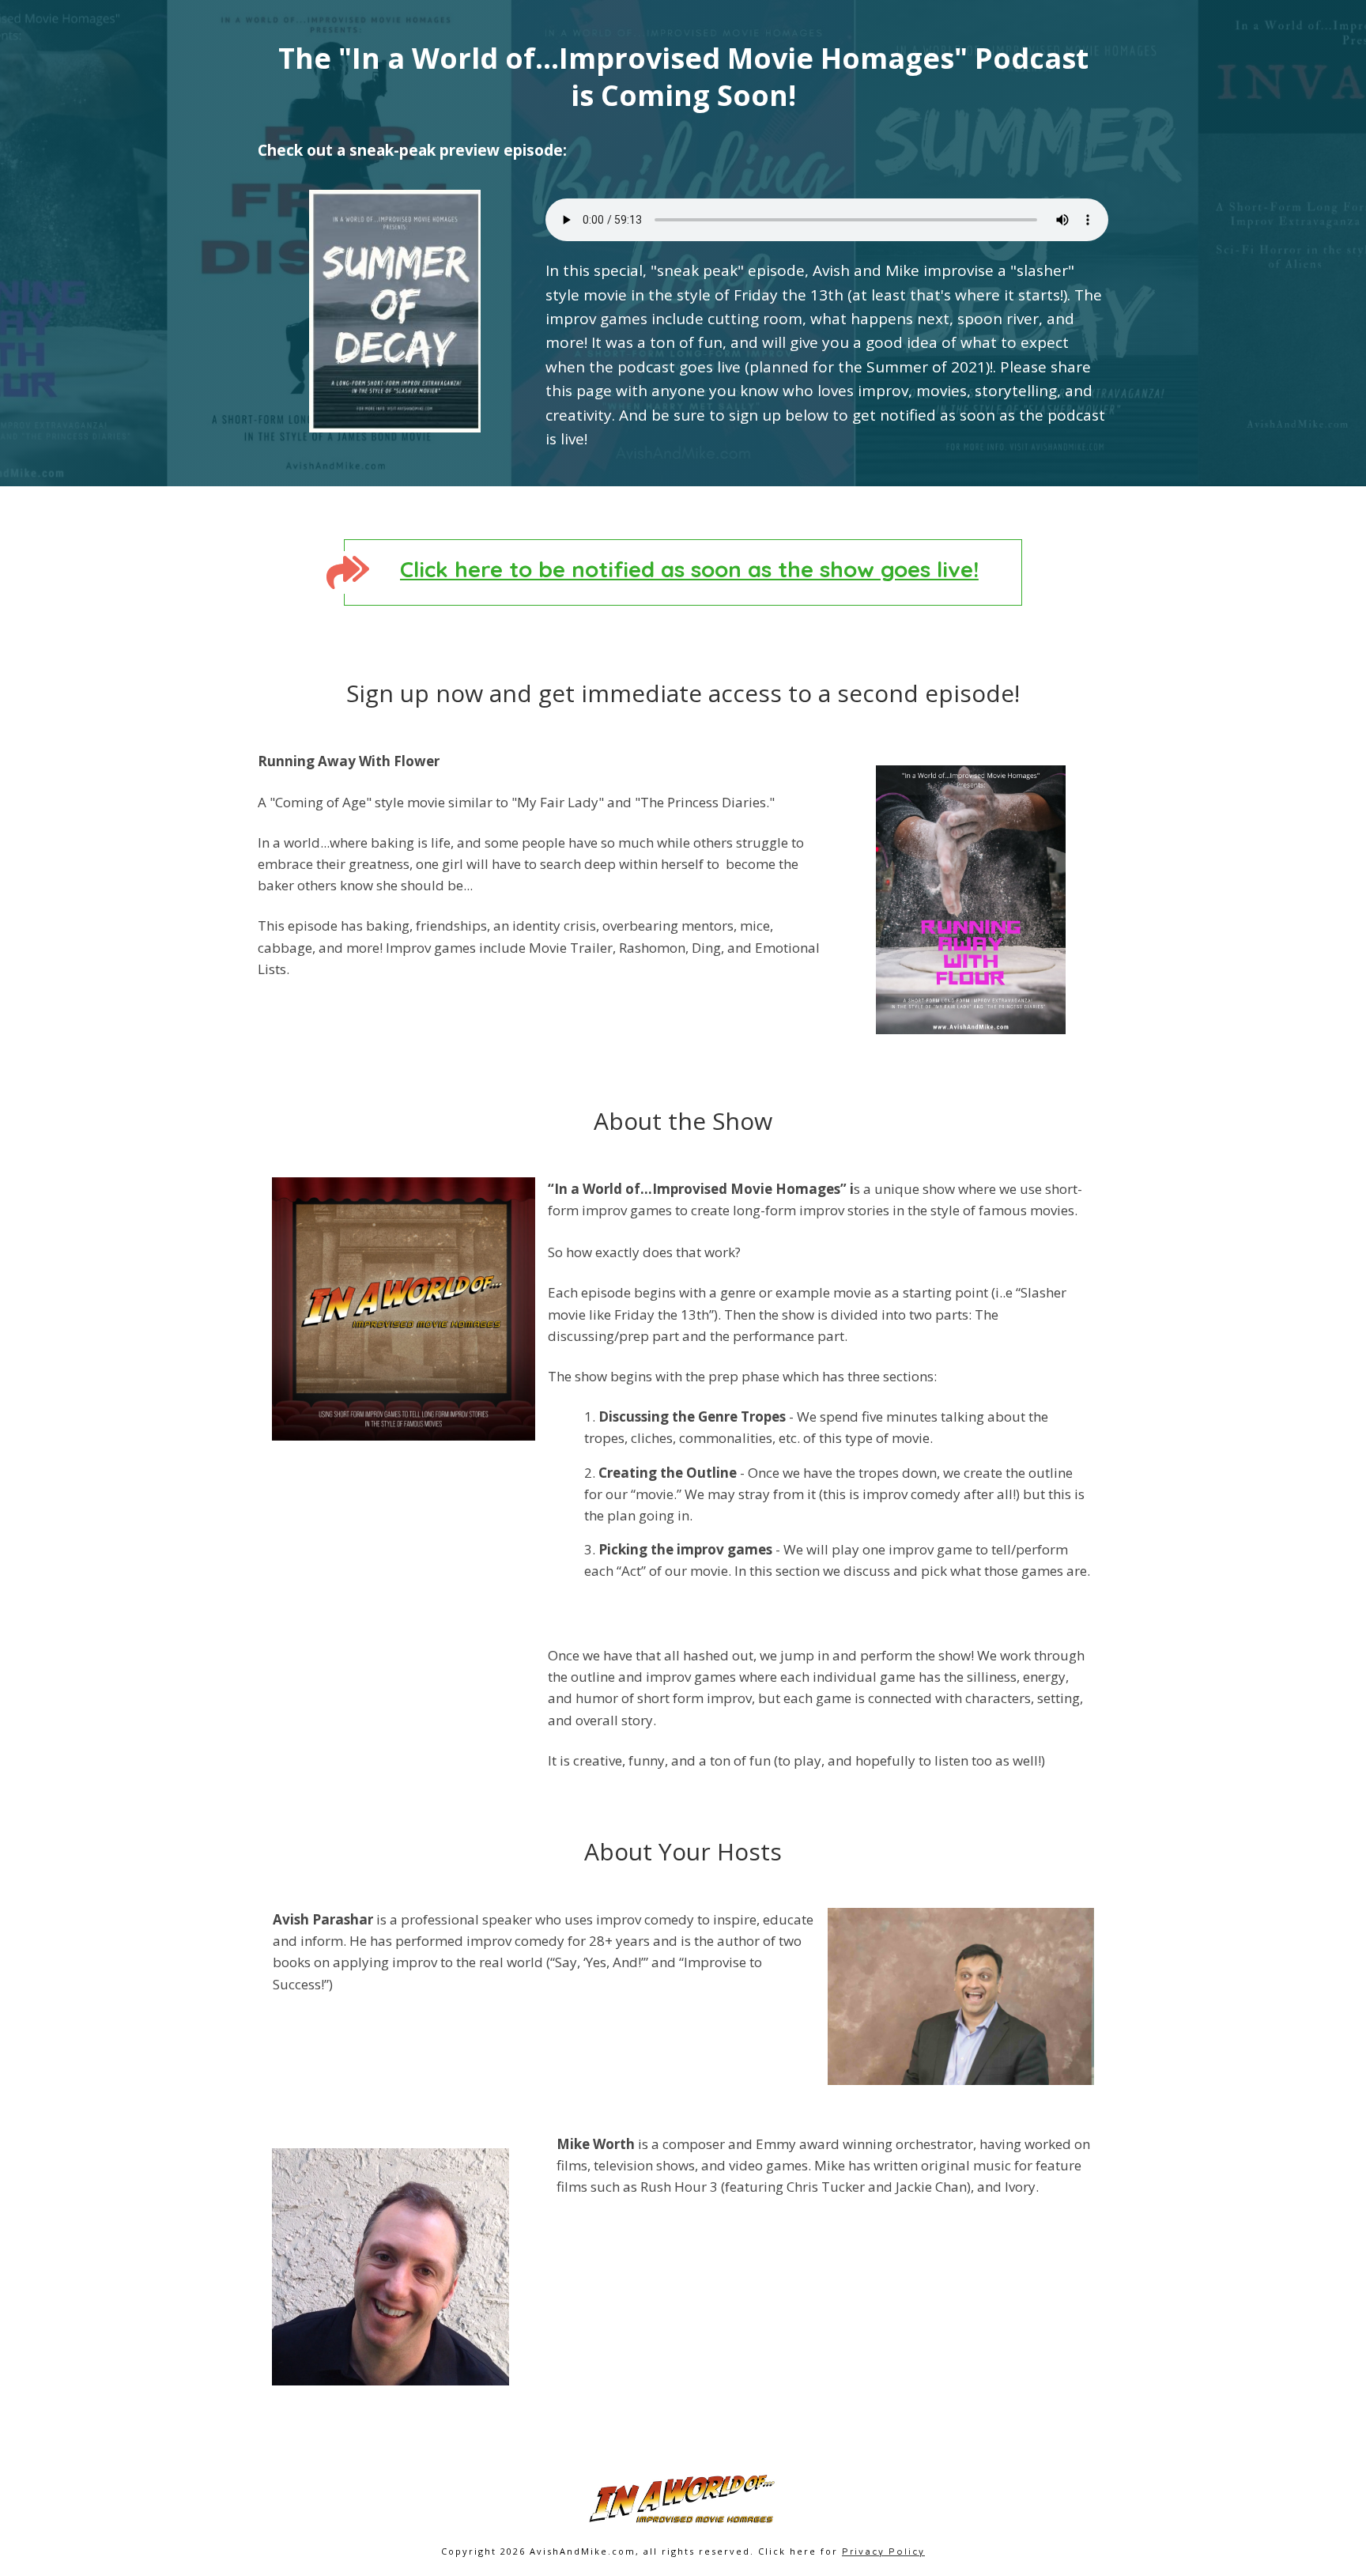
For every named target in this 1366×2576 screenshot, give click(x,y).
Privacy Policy (883, 2552)
